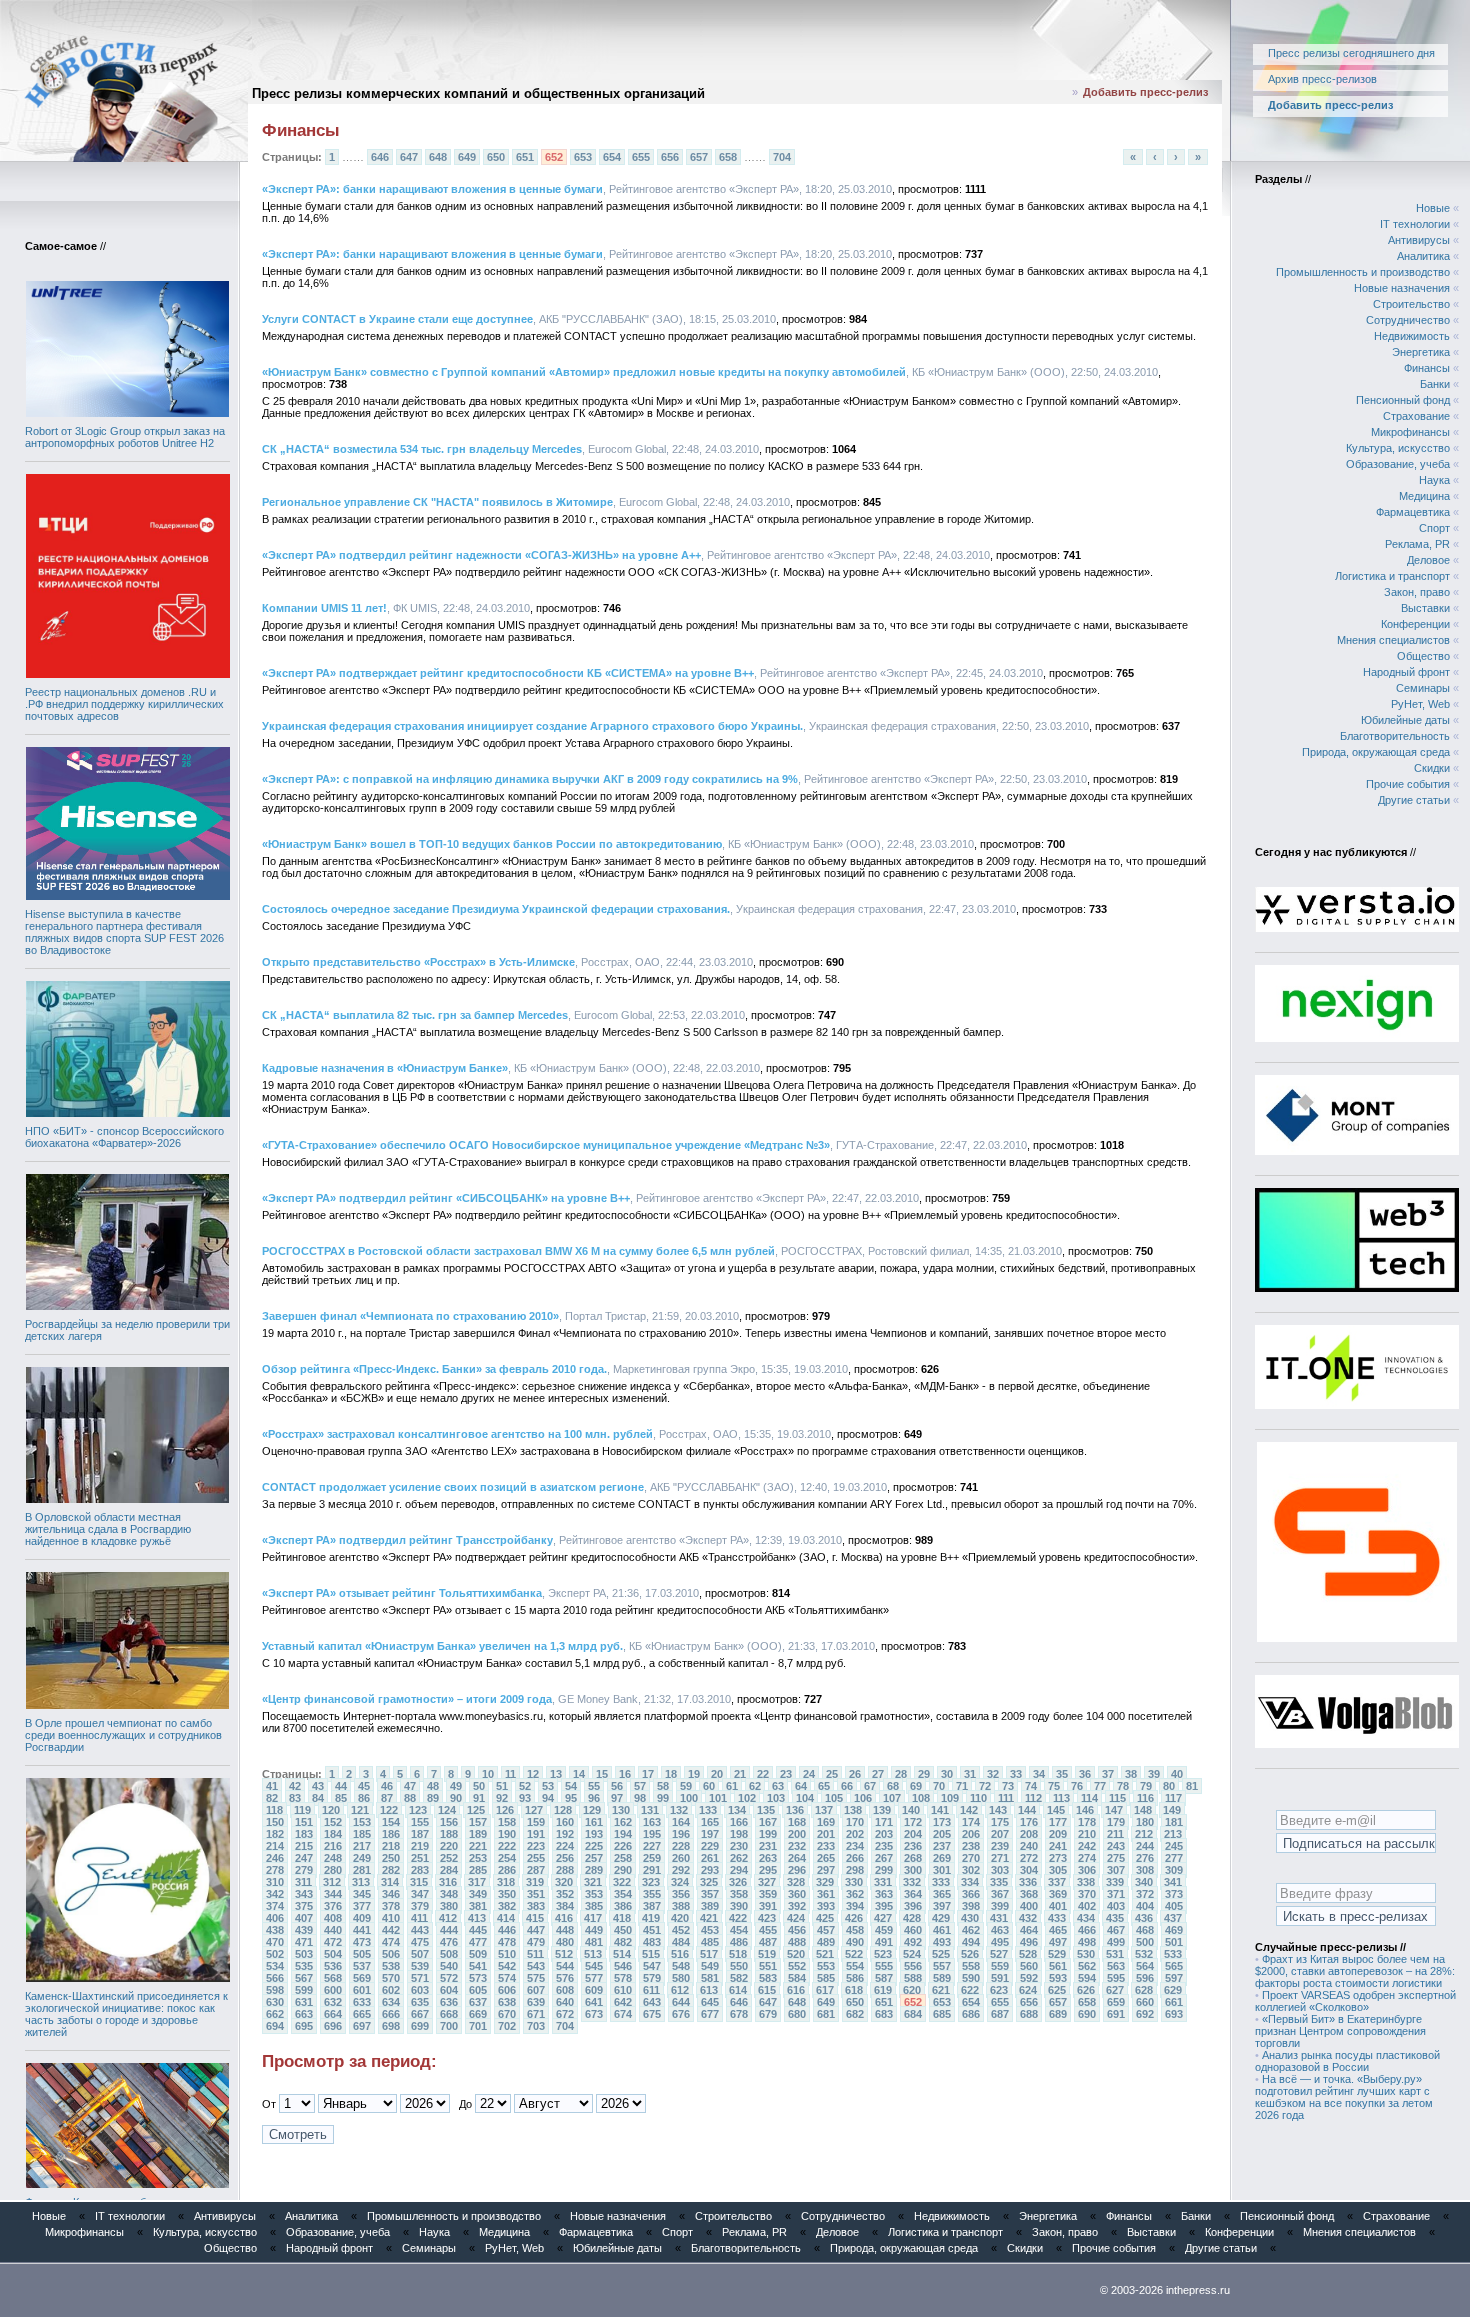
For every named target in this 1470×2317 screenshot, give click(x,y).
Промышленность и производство (1363, 272)
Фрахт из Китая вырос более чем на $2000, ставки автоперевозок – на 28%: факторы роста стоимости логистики (1355, 1971)
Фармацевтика (1413, 512)
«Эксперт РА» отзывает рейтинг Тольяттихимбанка (402, 1593)
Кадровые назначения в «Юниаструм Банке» (385, 1068)
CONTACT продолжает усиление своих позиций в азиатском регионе (453, 1487)
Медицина (1424, 496)
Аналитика (1423, 256)
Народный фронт (1406, 672)
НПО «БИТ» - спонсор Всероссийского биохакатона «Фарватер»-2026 (124, 1137)
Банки (1435, 384)
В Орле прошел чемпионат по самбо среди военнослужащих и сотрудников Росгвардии (123, 1735)
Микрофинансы (1410, 432)
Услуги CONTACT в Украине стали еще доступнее (397, 319)
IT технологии (1415, 224)
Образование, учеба (1398, 464)
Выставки (1425, 608)
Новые (1433, 208)
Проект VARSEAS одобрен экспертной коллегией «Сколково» (1355, 2001)
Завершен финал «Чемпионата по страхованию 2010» (410, 1316)
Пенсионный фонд (1403, 400)
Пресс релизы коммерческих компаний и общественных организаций (478, 93)
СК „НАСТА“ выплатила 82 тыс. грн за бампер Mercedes (415, 1015)
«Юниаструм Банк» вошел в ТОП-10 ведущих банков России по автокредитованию (492, 844)
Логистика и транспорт (1392, 576)
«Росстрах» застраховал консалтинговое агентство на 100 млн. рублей (457, 1434)
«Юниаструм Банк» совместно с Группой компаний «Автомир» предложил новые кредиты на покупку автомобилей (584, 372)
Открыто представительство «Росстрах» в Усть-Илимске (418, 962)
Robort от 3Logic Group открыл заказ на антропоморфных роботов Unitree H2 (125, 437)
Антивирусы (1419, 240)
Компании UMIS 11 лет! (324, 608)
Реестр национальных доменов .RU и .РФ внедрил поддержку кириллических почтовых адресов (124, 704)
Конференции (1415, 624)
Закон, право (1417, 592)
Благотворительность (1395, 736)
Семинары (1423, 688)
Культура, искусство (1398, 448)
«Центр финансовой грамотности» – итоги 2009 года (407, 1699)
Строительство (1411, 304)
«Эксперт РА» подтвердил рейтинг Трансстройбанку (407, 1540)
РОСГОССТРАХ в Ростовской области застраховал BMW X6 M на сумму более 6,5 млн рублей (518, 1251)
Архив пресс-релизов (1322, 79)
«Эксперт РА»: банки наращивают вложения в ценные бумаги (432, 189)
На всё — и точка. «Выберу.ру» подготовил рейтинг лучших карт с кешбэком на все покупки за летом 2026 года (1344, 2097)
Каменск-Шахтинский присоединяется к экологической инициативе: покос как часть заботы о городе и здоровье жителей (126, 2014)
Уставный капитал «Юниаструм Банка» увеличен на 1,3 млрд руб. (442, 1646)
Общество (1423, 656)
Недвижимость (1412, 336)
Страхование (1416, 416)
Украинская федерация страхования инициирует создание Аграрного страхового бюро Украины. (532, 726)
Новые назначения (1402, 288)
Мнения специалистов (1393, 640)
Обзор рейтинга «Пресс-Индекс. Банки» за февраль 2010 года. (434, 1369)
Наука (1434, 480)
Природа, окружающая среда (1376, 752)
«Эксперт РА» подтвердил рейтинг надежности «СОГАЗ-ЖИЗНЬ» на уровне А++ (481, 555)
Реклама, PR (1417, 544)
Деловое (1428, 560)
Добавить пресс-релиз (1145, 92)
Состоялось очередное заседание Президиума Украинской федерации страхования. (496, 909)
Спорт (1434, 528)
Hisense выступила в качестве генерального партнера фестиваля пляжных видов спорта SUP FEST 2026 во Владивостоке (124, 932)
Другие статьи (1414, 800)
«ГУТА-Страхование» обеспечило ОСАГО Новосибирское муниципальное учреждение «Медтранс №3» (546, 1145)
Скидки (1432, 768)
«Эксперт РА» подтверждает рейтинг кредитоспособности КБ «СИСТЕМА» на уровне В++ (508, 673)
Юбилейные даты (1405, 720)
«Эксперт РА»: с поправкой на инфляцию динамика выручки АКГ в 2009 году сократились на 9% (530, 779)
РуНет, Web (1420, 704)
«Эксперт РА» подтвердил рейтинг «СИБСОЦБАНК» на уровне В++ (446, 1198)
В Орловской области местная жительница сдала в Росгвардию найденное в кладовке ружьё (108, 1529)
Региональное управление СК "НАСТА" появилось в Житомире (437, 502)
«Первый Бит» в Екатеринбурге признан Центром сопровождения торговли (1340, 2031)
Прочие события (1408, 784)
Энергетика (1421, 352)
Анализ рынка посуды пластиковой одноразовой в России (1347, 2061)
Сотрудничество (1408, 320)
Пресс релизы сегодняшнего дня (1351, 53)
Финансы (1427, 368)
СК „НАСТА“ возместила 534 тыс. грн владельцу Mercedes (422, 449)
